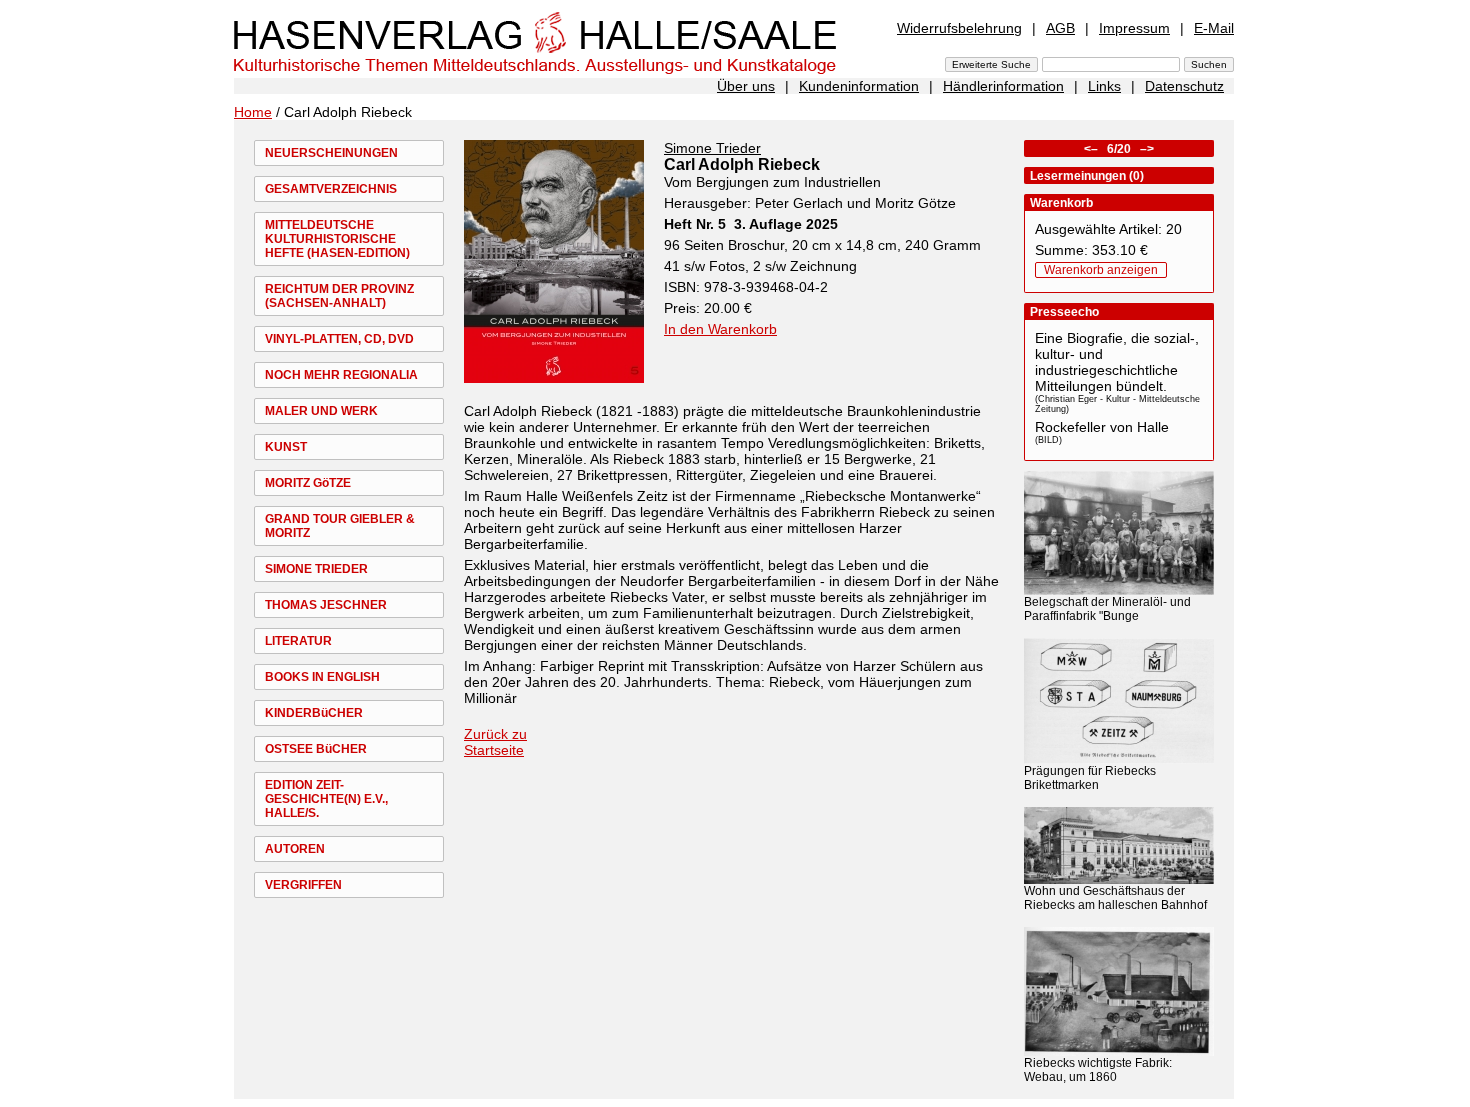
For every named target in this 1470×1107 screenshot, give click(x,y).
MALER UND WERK (321, 411)
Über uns (746, 86)
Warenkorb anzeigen (1101, 270)
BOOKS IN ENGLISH (322, 677)
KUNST (286, 447)
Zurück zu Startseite (495, 742)
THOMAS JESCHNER (326, 605)
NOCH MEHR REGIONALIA (341, 375)
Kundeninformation (859, 86)
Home (253, 112)
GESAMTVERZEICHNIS (331, 189)
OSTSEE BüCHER (316, 749)
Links (1104, 86)
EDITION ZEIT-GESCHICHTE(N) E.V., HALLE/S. (326, 799)
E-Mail (1214, 28)
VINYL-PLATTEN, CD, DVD (339, 339)
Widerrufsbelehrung (959, 28)
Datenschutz (1184, 86)
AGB (1060, 28)
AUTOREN (295, 849)
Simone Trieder (712, 148)
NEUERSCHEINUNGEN (331, 153)
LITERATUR (298, 641)
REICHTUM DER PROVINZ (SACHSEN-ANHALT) (339, 296)
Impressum (1134, 28)
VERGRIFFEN (303, 885)
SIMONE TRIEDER (316, 569)
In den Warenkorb (720, 329)
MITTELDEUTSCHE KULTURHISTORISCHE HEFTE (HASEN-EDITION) (337, 239)
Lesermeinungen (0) (1087, 176)
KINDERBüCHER (314, 713)
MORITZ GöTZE (308, 483)
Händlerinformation (1003, 86)
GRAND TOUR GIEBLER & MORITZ (340, 526)
